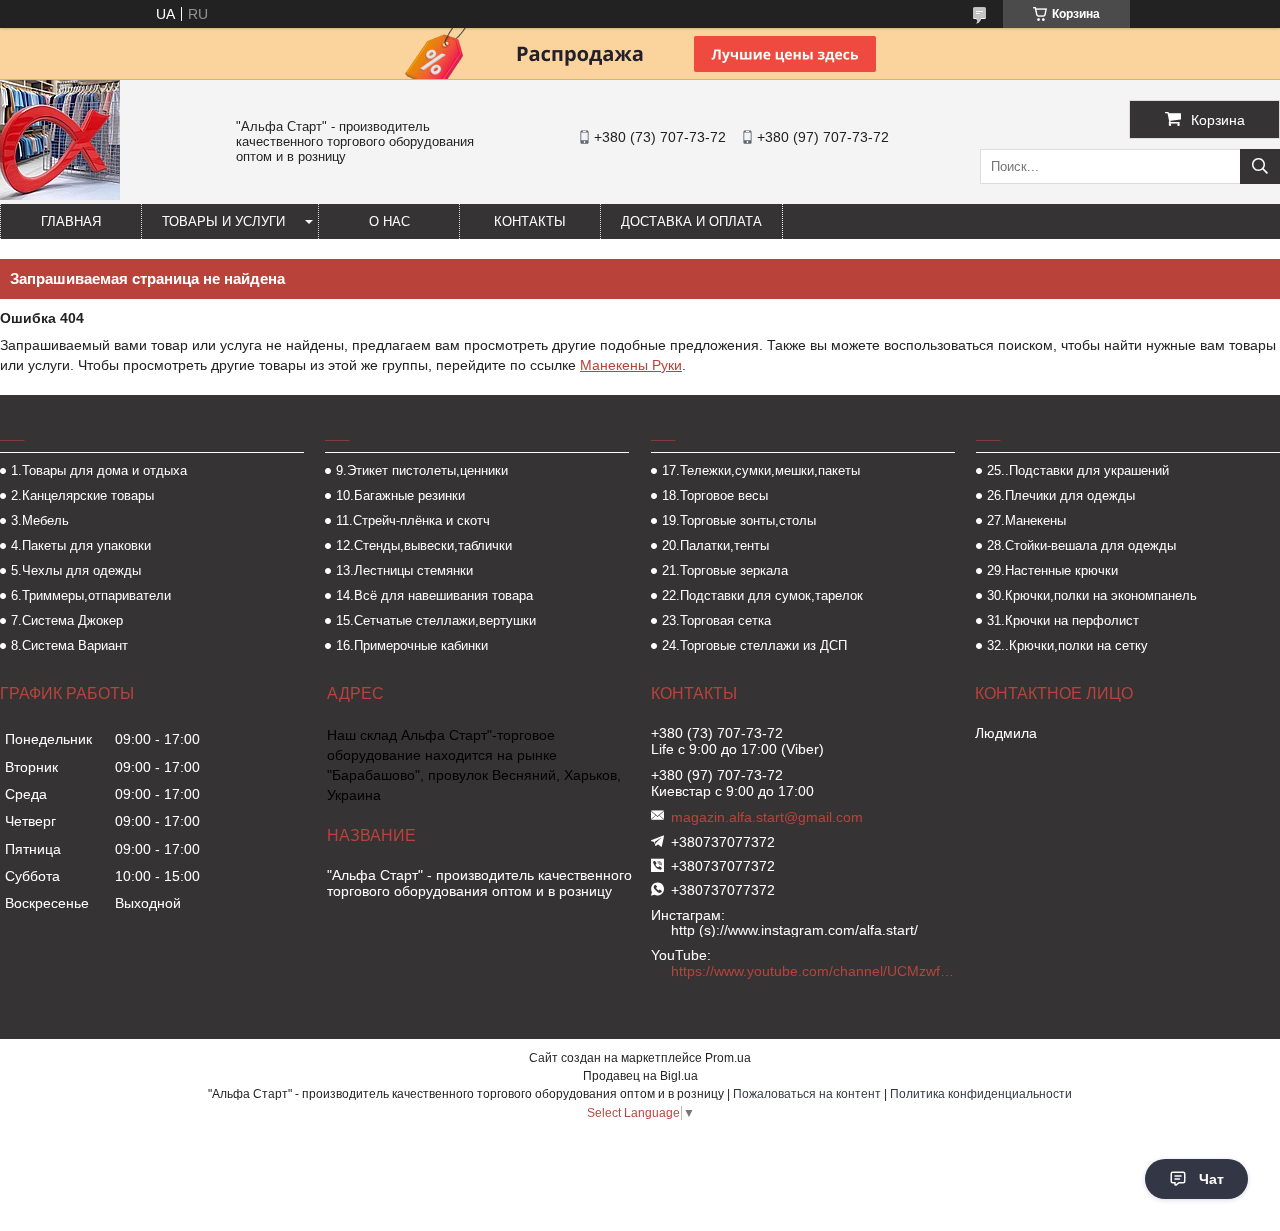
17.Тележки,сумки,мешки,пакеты (761, 470)
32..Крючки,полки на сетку (1067, 645)
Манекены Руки (631, 365)
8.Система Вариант (69, 645)
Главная (71, 221)
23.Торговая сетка (716, 620)
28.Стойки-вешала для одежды (1081, 545)
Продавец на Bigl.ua (640, 1076)
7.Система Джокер (67, 620)
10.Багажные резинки (400, 495)
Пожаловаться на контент (807, 1094)
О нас (389, 221)
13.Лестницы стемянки (404, 570)
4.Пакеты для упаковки (81, 545)
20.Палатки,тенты (715, 545)
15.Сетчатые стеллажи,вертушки (436, 620)
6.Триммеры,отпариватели (91, 595)
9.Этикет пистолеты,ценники (422, 470)
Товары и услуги (223, 221)
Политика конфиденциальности (981, 1094)
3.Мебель (40, 520)
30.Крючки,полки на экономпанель (1092, 595)
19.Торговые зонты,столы (739, 520)
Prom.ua (728, 1058)
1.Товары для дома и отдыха (99, 470)
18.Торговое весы (715, 495)
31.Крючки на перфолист (1063, 620)
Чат (1211, 1179)
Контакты (530, 221)
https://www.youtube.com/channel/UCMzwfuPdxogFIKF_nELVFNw (815, 971)
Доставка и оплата (691, 221)
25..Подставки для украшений (1078, 470)
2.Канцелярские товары (82, 495)
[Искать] (1260, 166)
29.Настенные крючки (1052, 570)
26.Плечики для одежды (1061, 495)
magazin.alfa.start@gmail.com (767, 817)
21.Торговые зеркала (725, 570)
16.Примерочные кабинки (412, 645)
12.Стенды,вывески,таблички (424, 545)
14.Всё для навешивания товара (434, 595)
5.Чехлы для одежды (76, 570)
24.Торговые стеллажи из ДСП (754, 645)
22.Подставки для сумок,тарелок (762, 595)
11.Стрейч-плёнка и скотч (413, 520)
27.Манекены (1026, 520)
